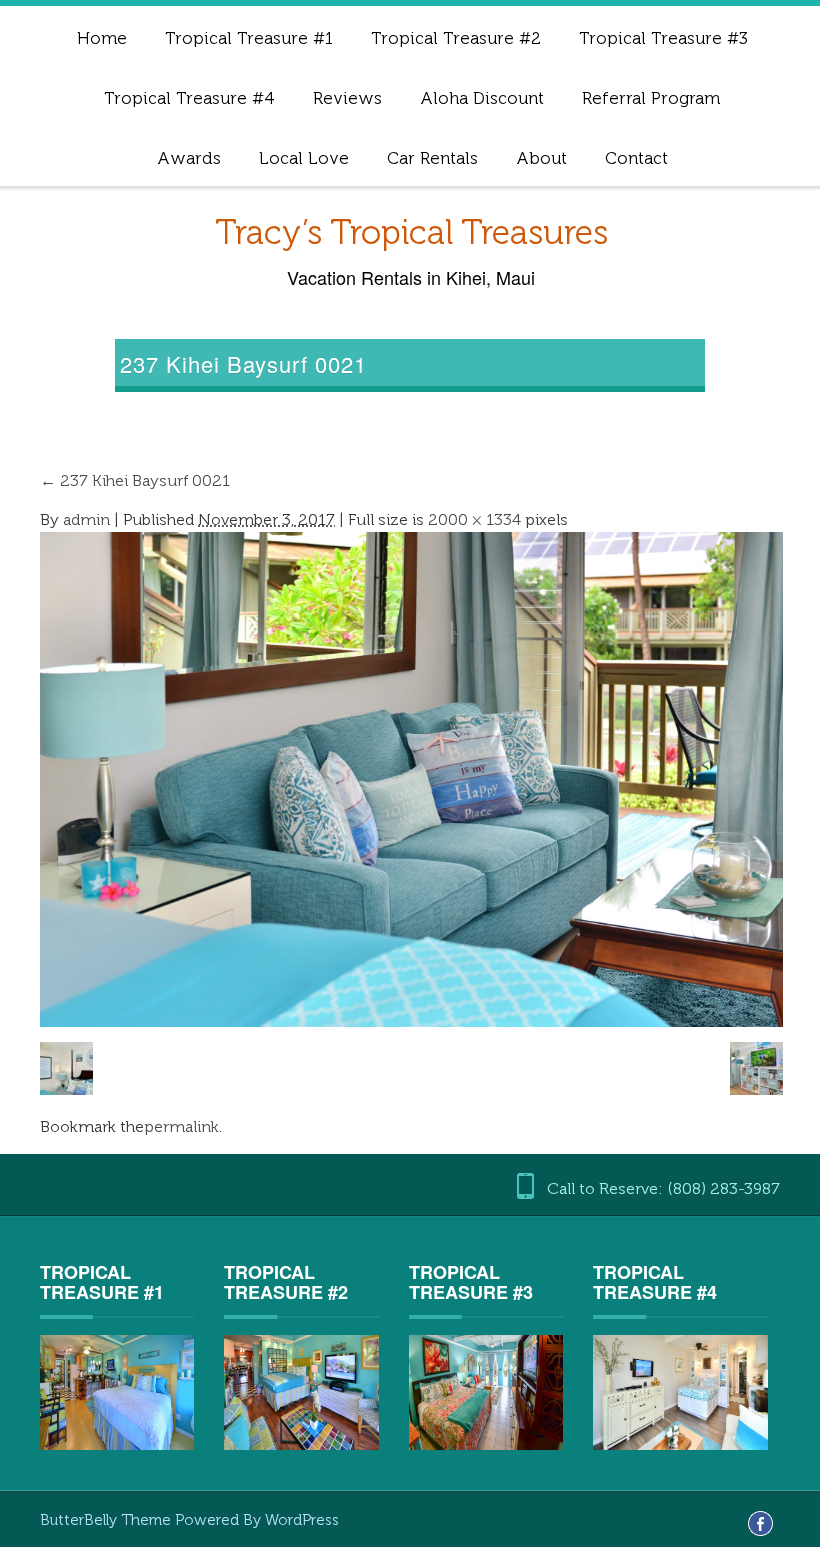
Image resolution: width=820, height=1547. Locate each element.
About (541, 158)
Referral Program (651, 98)
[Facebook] (760, 1521)
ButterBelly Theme (107, 1520)
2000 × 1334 (474, 519)
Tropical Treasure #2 (456, 38)
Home (102, 38)
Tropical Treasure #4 (189, 98)
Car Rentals (432, 158)
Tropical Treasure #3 (663, 38)
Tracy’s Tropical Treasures (411, 232)
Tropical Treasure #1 (249, 38)
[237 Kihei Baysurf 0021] (411, 778)
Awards (189, 158)
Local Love (304, 158)
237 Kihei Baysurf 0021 (135, 480)
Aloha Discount (482, 98)
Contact (636, 158)
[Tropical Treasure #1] (117, 1392)
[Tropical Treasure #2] (301, 1392)
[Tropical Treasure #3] (486, 1391)
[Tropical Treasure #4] (680, 1391)
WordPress (302, 1520)
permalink (181, 1126)
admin (86, 519)
